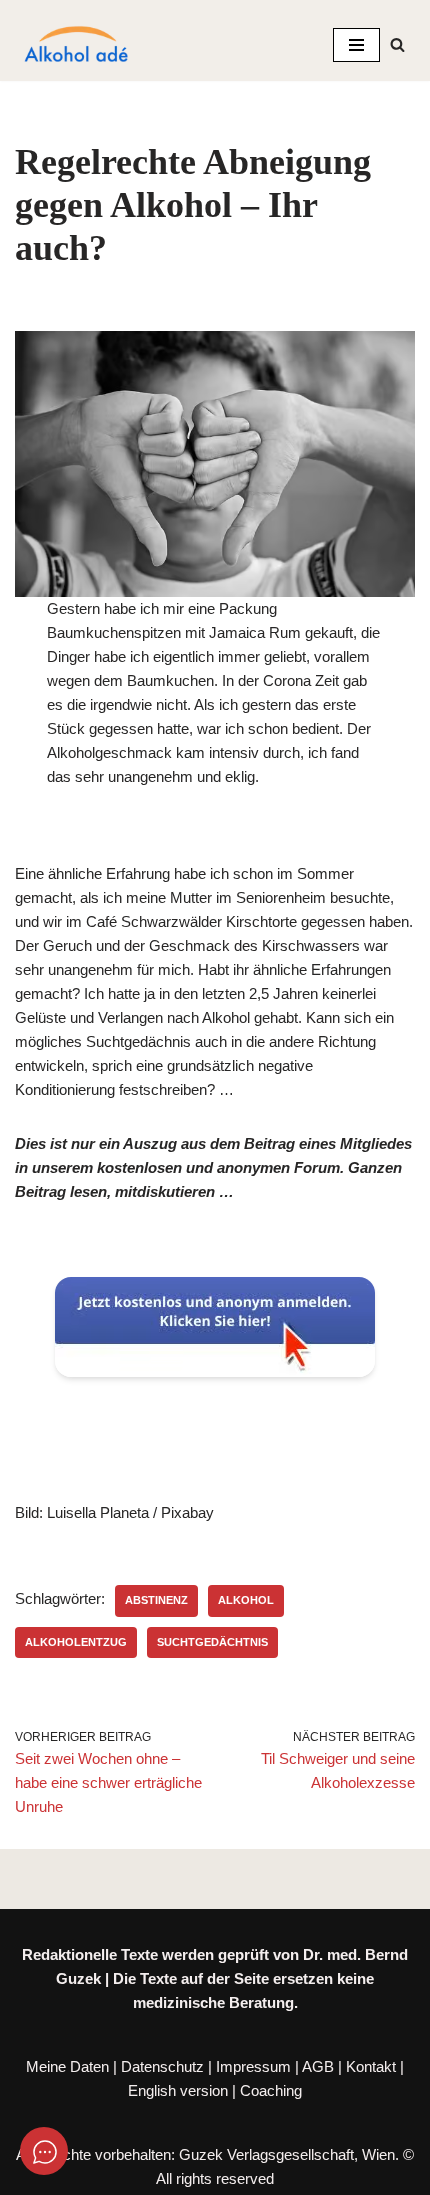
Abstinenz (156, 1600)
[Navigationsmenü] (356, 45)
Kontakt (371, 2066)
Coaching (271, 2090)
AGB (318, 2066)
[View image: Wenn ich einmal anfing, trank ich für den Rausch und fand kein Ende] (215, 464)
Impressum (253, 2066)
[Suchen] (397, 44)
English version (178, 2090)
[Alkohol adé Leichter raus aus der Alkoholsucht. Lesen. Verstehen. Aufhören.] (75, 45)
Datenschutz (162, 2066)
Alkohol (246, 1600)
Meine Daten (67, 2066)
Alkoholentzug (76, 1642)
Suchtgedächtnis (212, 1642)
